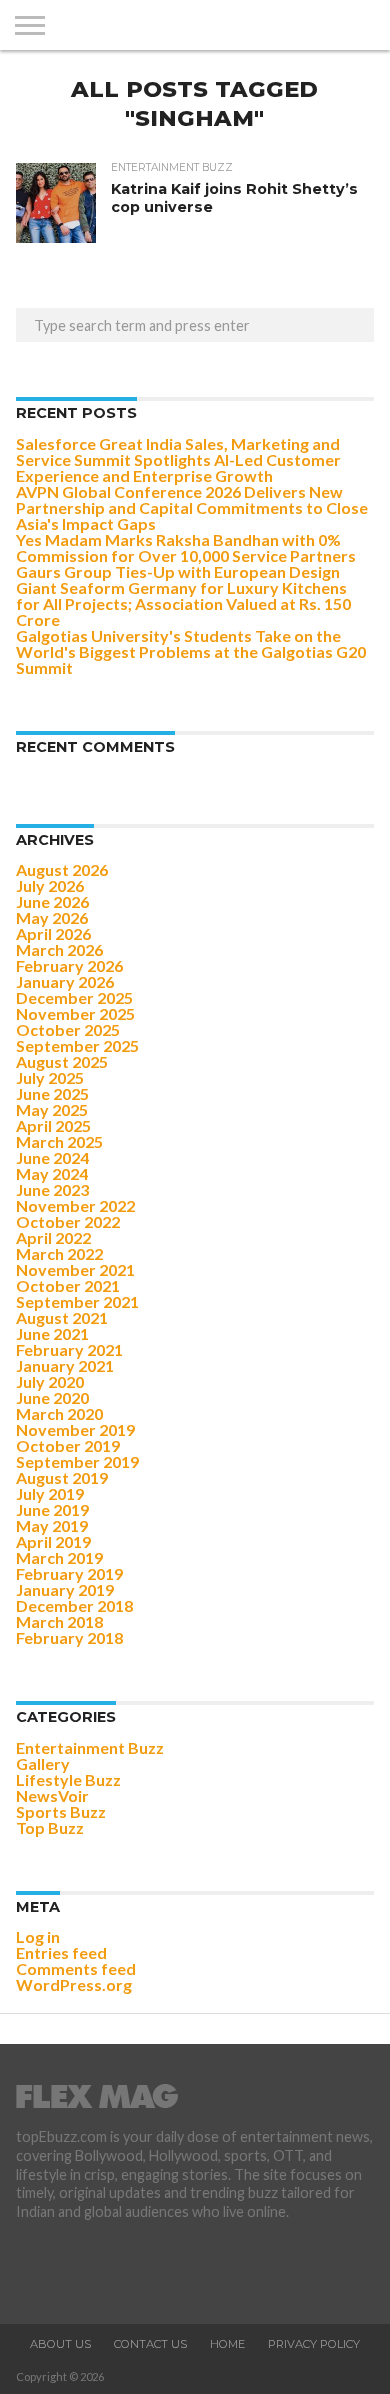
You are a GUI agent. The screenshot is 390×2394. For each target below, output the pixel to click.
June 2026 (52, 901)
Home (227, 2344)
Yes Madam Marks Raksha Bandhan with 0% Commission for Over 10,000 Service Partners (186, 547)
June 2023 (52, 1189)
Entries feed (61, 1952)
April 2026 (53, 933)
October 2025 (68, 1029)
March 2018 (59, 1621)
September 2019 (77, 1461)
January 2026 (65, 981)
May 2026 (52, 917)
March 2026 (59, 949)
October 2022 (68, 1221)
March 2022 (59, 1253)
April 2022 (53, 1237)
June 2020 (52, 1397)
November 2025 (75, 1013)
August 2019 (62, 1477)
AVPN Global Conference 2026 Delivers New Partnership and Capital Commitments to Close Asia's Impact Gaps (192, 507)
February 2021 (69, 1349)
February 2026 (69, 965)
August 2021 (62, 1317)
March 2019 (59, 1557)
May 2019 (52, 1525)
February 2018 (69, 1637)
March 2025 (59, 1141)
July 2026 (50, 885)
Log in (38, 1936)
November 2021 (75, 1269)
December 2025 (74, 997)
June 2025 (52, 1093)
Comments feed (76, 1968)
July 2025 (50, 1077)
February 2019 (69, 1573)
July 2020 (50, 1381)
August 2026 (62, 869)
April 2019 (53, 1541)
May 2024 (52, 1173)
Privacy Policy (314, 2344)
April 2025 (53, 1125)
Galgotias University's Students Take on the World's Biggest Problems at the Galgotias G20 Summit (191, 651)
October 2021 (68, 1285)
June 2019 (52, 1509)
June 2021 (52, 1333)
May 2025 (52, 1109)
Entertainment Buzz (90, 1747)
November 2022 (75, 1205)
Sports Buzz (61, 1811)
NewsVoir (52, 1795)
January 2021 (65, 1365)
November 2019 (75, 1429)
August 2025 (62, 1061)
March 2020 (59, 1413)
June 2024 (52, 1157)
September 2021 (77, 1301)
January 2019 (65, 1589)
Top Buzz (50, 1827)
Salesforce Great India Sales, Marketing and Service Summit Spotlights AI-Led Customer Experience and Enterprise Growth (178, 459)
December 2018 (74, 1605)
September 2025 (77, 1045)
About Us (60, 2344)
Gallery (43, 1763)
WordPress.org (74, 1984)
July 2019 (50, 1493)
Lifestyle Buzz (68, 1779)
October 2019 (68, 1445)
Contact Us (150, 2344)
